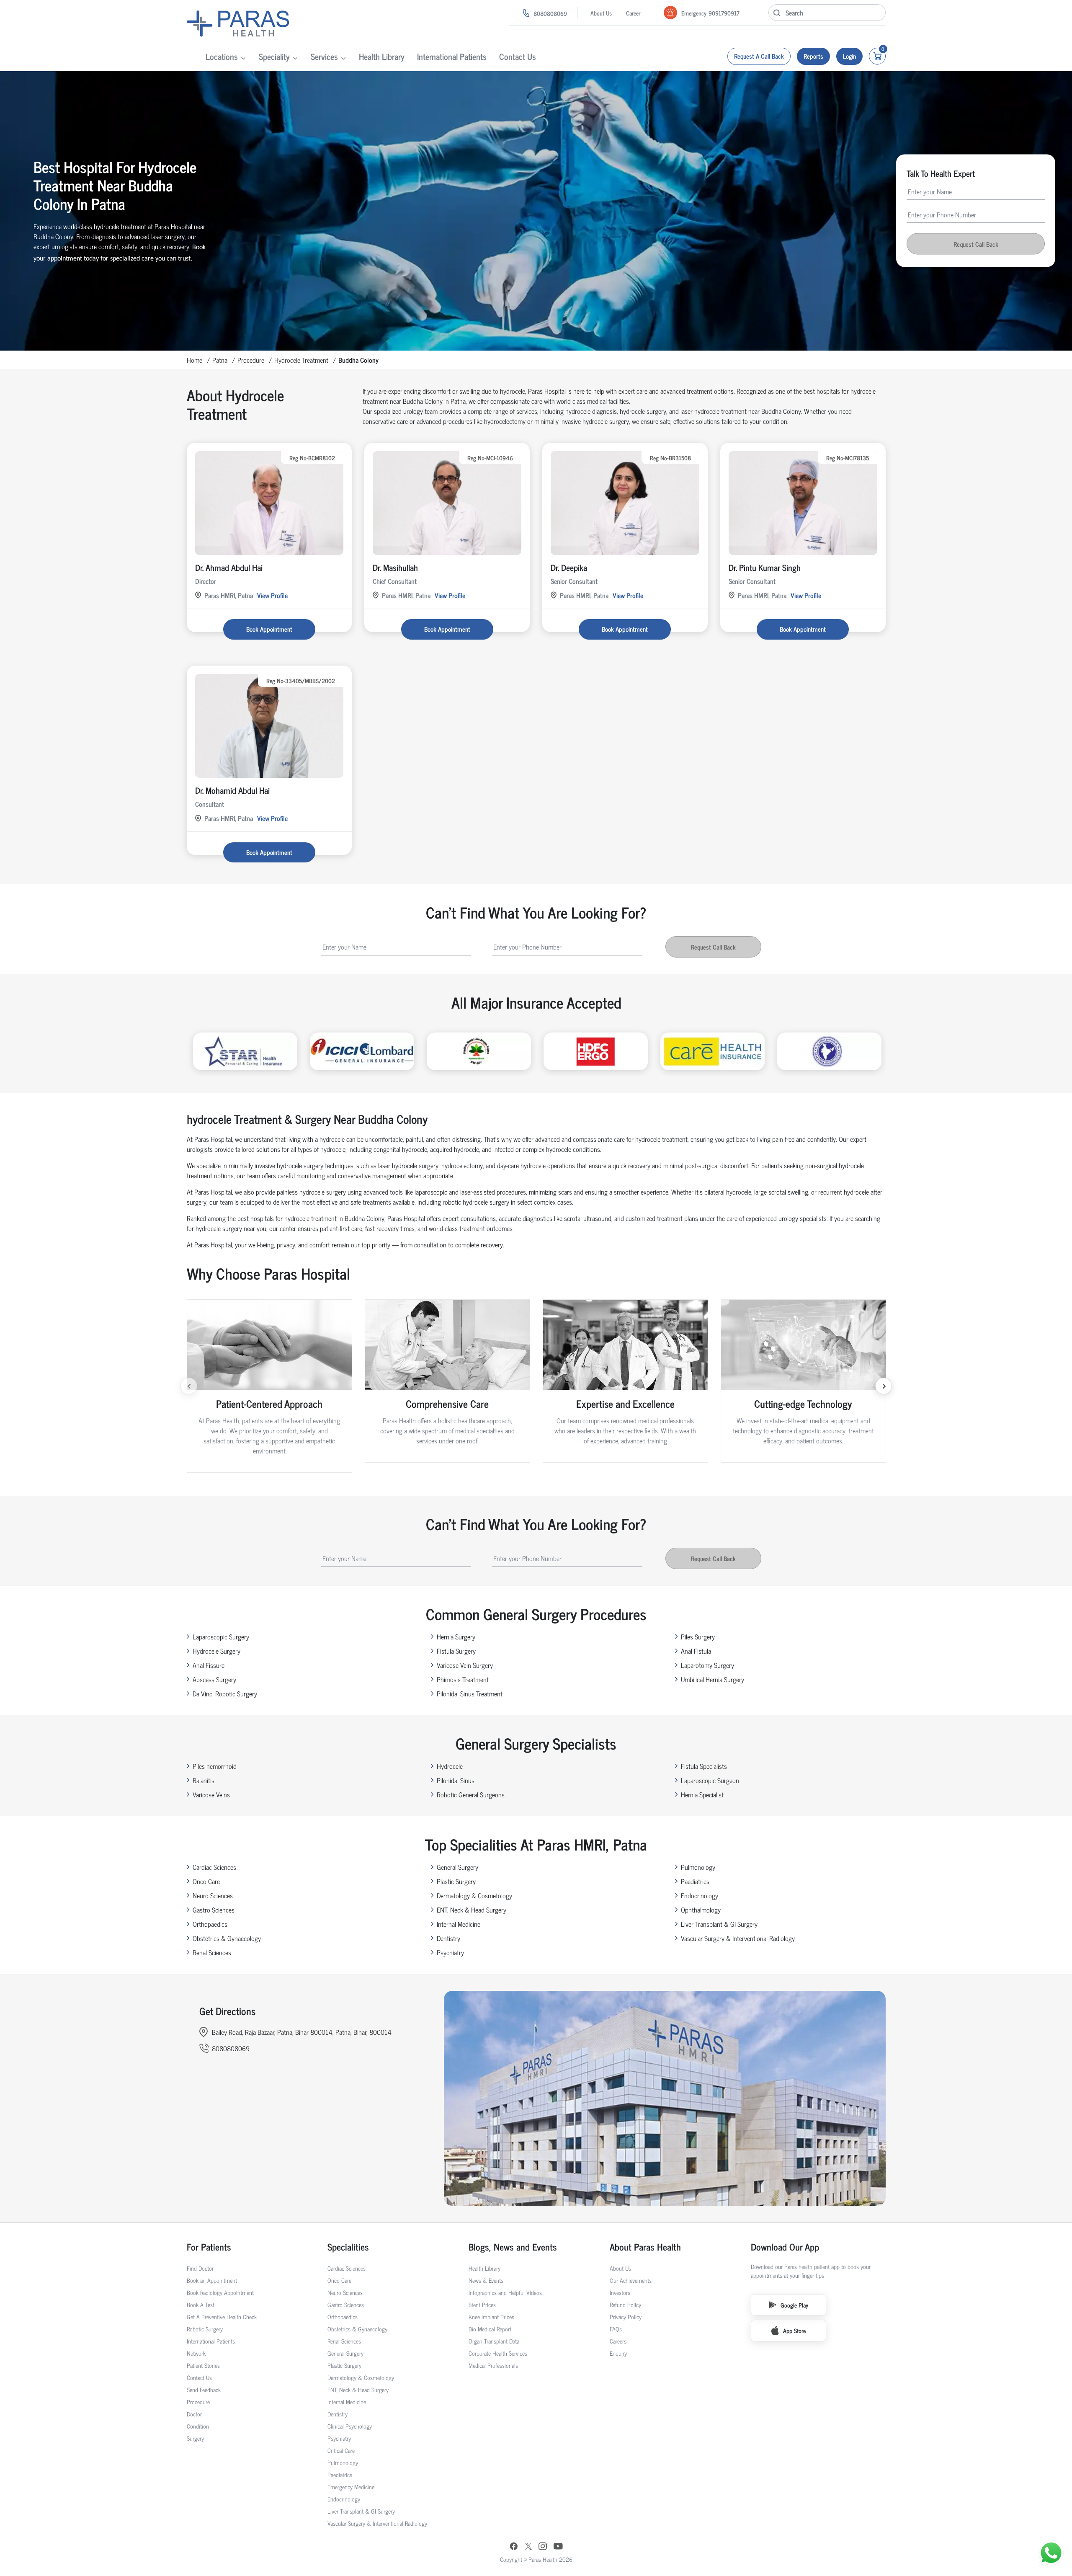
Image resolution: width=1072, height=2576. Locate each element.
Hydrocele (450, 1766)
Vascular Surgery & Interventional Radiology (738, 1938)
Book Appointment (269, 629)
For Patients (209, 2247)
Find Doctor (200, 2268)
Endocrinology (700, 1895)
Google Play (794, 2305)
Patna (220, 360)
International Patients (452, 56)
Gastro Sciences (214, 1910)
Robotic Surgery (205, 2329)
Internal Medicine (459, 1924)
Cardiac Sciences (214, 1867)
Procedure (251, 360)
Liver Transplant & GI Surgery (719, 1924)
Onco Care (206, 1881)
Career (633, 13)
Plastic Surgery (456, 1881)
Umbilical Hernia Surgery (713, 1679)
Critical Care (341, 2450)
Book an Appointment (212, 2280)
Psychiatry (450, 1952)
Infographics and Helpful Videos (505, 2292)
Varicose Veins (211, 1794)
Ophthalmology (701, 1910)
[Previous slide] (189, 1386)
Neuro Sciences (213, 1895)
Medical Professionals (493, 2365)
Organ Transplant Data (494, 2341)
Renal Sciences (212, 1952)
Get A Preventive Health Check (222, 2317)
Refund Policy (625, 2304)
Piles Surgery (698, 1636)
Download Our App (785, 2247)
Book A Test (201, 2304)
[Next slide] (884, 1386)
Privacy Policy (626, 2317)
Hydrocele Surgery (216, 1651)
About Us (601, 13)
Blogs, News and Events (513, 2247)
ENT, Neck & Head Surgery (472, 1910)
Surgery (195, 2438)
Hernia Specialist (702, 1794)
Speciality (274, 56)
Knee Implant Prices (491, 2317)
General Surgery (457, 1867)
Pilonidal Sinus (456, 1780)
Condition (198, 2426)
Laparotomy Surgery (707, 1665)
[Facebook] (514, 2547)
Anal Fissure (209, 1665)
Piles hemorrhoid (215, 1766)
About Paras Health (645, 2247)
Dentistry (448, 1938)
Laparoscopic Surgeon (710, 1780)
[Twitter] (528, 2547)
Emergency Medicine (351, 2487)
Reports (813, 56)
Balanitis (204, 1780)
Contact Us (518, 56)
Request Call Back (976, 244)
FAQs (616, 2329)
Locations (222, 56)
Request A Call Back (759, 56)
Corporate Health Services (498, 2353)
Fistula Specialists (704, 1766)
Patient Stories (203, 2365)
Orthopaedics (210, 1924)
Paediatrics (695, 1881)
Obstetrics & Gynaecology (227, 1938)
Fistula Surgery (456, 1651)
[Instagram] (543, 2547)
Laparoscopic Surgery (221, 1636)
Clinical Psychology (350, 2426)
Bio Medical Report (490, 2329)
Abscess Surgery (214, 1679)
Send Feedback (204, 2389)
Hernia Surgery (456, 1636)
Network (196, 2353)
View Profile (272, 595)
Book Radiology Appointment (220, 2292)
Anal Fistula (696, 1651)
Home (195, 360)
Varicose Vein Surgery (465, 1665)
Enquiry (618, 2353)
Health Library (382, 56)
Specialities (348, 2247)
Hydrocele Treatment (301, 360)
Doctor (194, 2414)
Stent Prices (482, 2304)
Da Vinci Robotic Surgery (225, 1693)
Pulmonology (698, 1867)
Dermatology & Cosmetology (474, 1895)
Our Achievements (631, 2280)
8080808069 (550, 13)
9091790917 (724, 13)
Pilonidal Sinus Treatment (470, 1693)
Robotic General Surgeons (471, 1794)
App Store (794, 2330)
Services (324, 56)
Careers (618, 2341)
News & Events (486, 2280)
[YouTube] (558, 2547)
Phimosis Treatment (463, 1679)
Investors (620, 2292)
